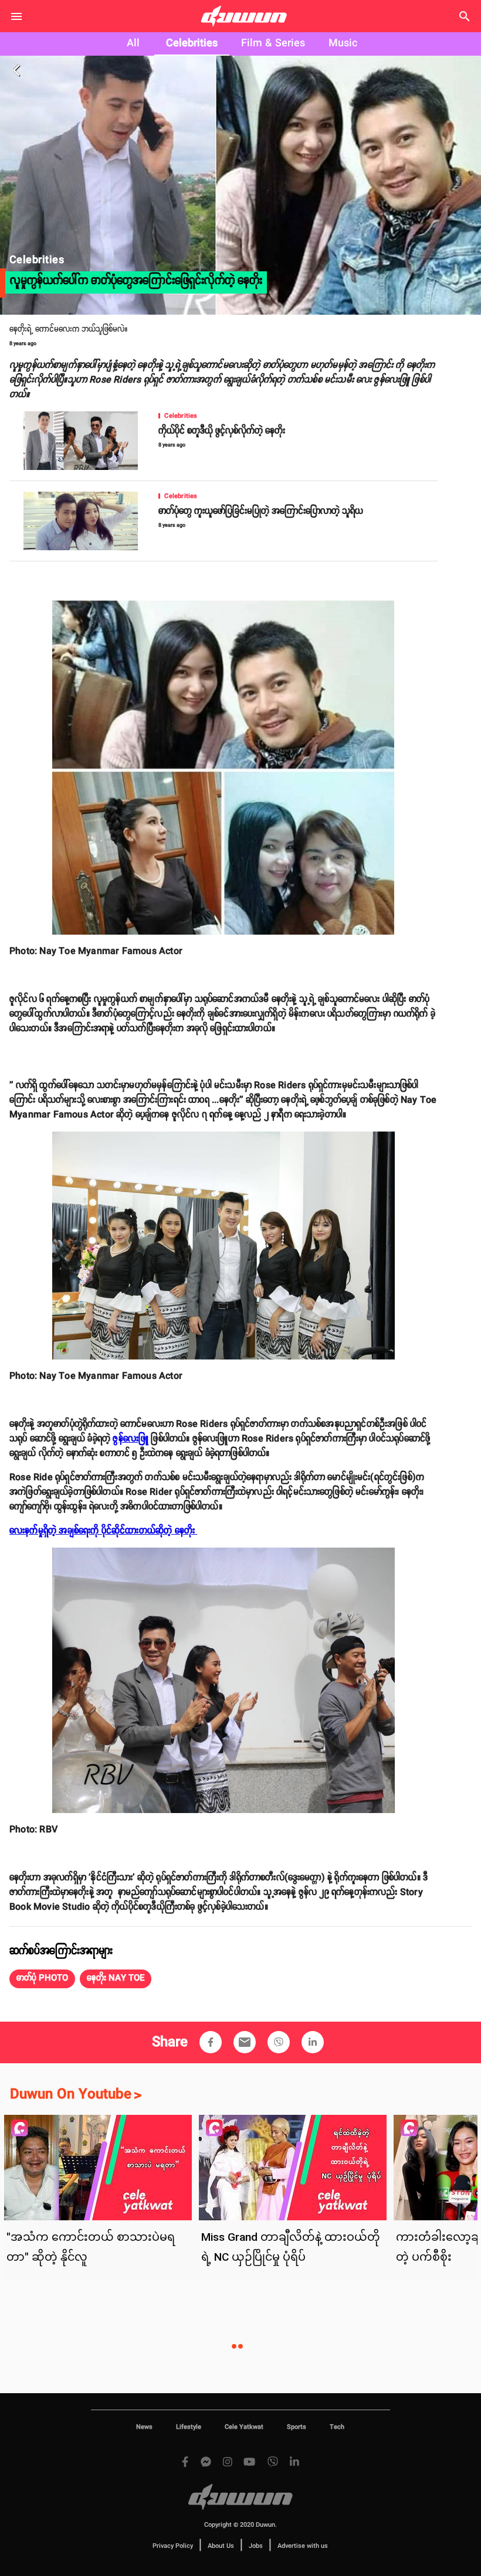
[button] (42, 1979)
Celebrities (192, 43)
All (133, 43)
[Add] (211, 2042)
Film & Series (273, 43)
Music (343, 43)
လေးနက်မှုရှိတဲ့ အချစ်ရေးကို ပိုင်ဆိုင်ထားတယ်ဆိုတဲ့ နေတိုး (103, 1531)
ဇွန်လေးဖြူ (131, 1439)
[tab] (133, 44)
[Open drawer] (16, 16)
